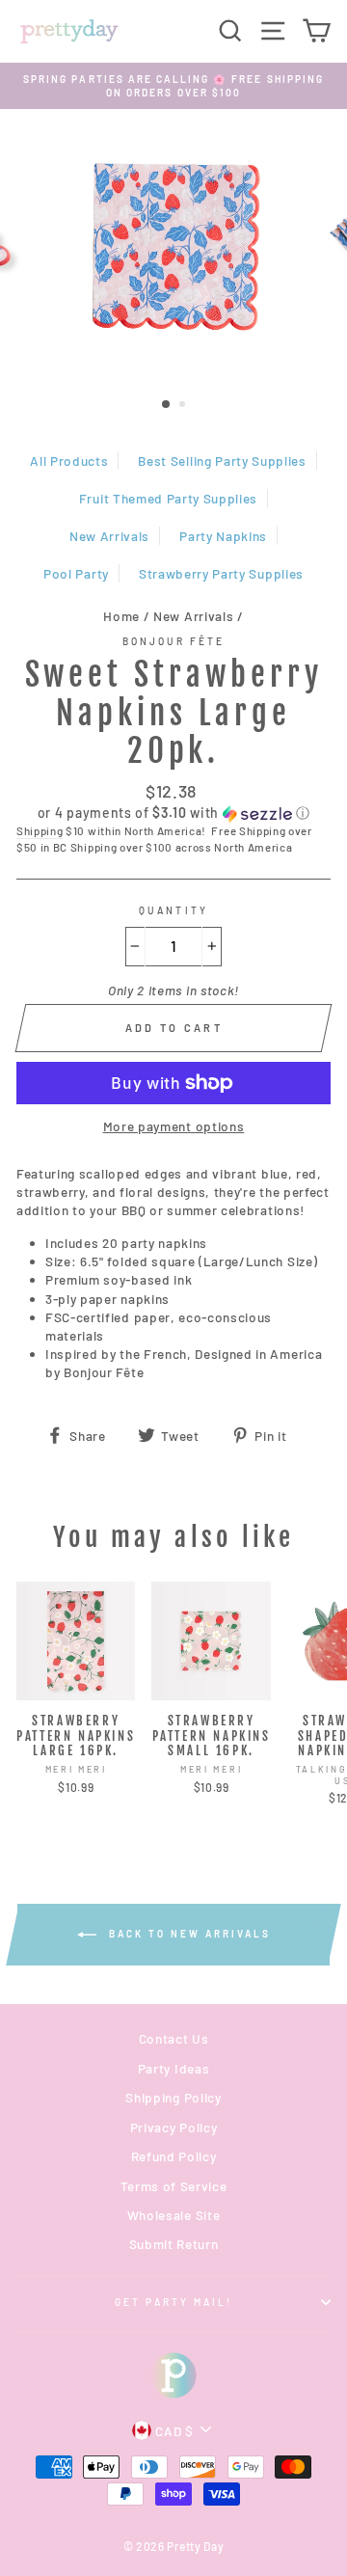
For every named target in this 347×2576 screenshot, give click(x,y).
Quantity (173, 910)
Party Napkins (223, 536)
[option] (173, 86)
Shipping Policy (173, 2097)
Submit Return (174, 2244)
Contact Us (174, 2038)
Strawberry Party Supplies (221, 573)
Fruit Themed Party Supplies (168, 498)
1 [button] (167, 405)
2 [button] (184, 406)
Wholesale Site (174, 2215)
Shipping (40, 830)
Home (121, 616)
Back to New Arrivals (187, 1933)
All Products (69, 461)
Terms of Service (174, 2186)
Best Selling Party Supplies (222, 461)
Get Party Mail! (174, 2302)
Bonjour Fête (174, 641)
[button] (173, 813)
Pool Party (76, 573)
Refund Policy (174, 2156)
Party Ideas (173, 2068)
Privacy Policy (174, 2127)
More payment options (174, 1126)
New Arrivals (109, 536)
